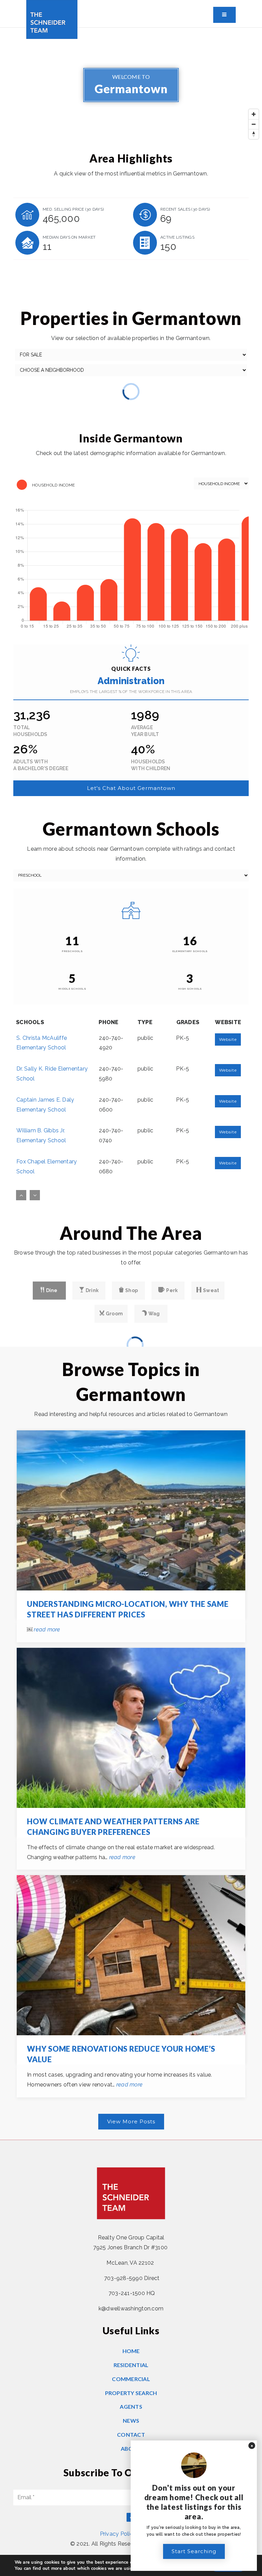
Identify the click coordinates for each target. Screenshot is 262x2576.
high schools (190, 989)
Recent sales (185, 209)
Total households (30, 731)
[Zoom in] (254, 114)
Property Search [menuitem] (131, 2393)
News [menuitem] (131, 2421)
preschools (72, 951)
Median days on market (69, 237)
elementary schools (190, 951)
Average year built (145, 731)
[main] (131, 1084)
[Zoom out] (254, 124)
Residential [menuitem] (131, 2365)
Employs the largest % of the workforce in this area (131, 692)
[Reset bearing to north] (254, 134)
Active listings (177, 237)
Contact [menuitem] (131, 2435)
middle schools (72, 989)
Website (228, 1039)
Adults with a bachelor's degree (41, 765)
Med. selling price (73, 209)
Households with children (151, 765)
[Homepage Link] (52, 19)
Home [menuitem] (131, 2351)
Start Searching (194, 2551)
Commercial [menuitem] (131, 2379)
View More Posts (131, 2121)
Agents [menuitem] (131, 2407)
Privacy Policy (118, 2534)
